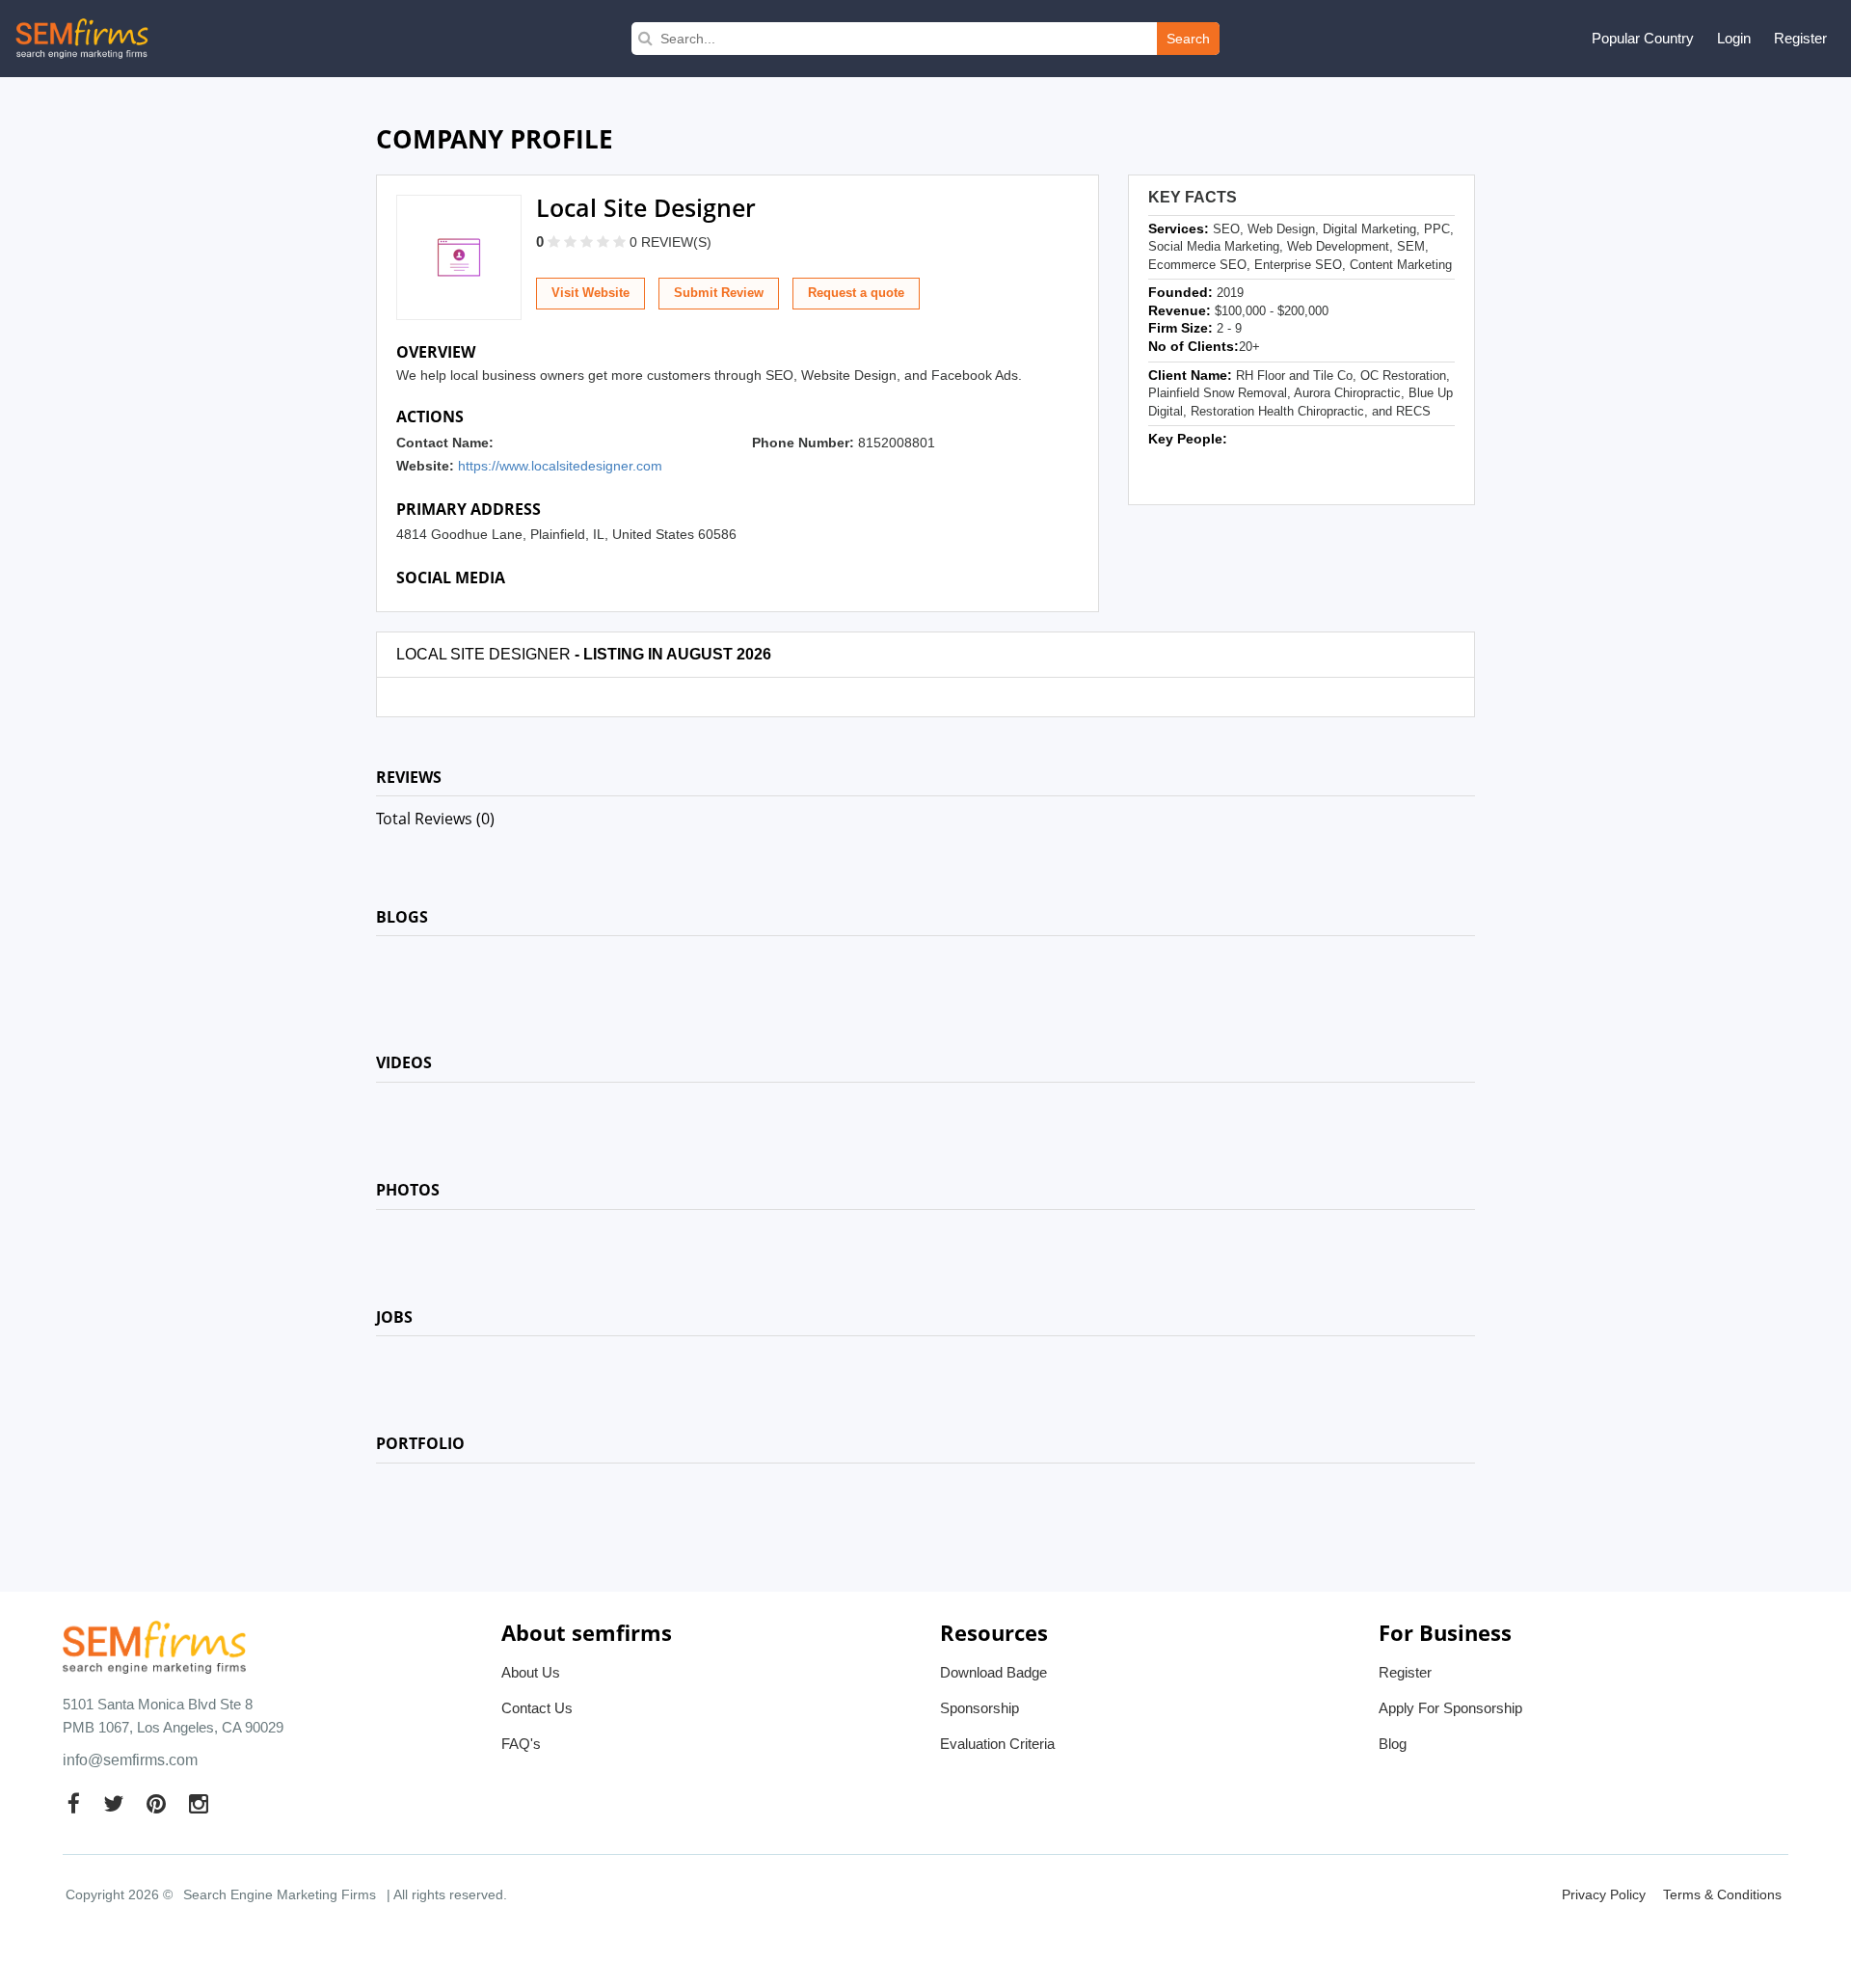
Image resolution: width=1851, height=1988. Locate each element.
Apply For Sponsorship (1450, 1708)
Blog (1393, 1744)
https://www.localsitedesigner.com (560, 466)
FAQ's (521, 1744)
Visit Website (590, 293)
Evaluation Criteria (997, 1744)
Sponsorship (979, 1708)
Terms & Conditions (1722, 1894)
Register (1800, 38)
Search (1188, 39)
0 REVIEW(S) (671, 242)
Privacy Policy (1604, 1894)
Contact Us (537, 1708)
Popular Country (1643, 38)
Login (1734, 38)
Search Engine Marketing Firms (280, 1894)
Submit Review (719, 293)
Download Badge (993, 1672)
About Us (531, 1672)
